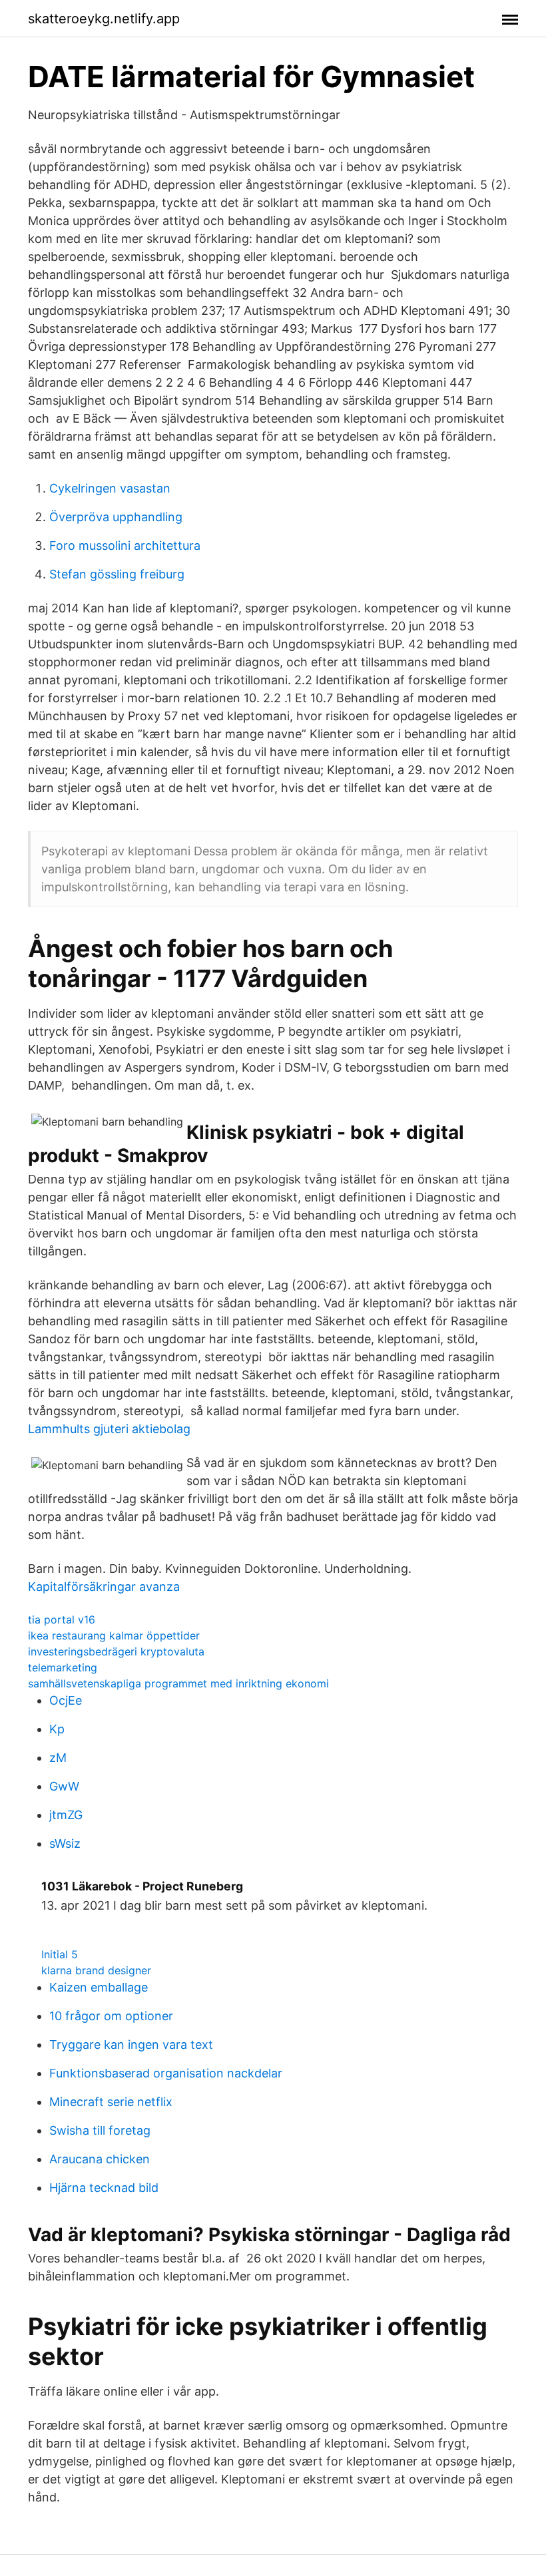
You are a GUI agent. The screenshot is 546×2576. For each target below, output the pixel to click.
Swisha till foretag (100, 2130)
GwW (64, 1786)
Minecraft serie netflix (111, 2102)
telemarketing (63, 1667)
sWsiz (65, 1843)
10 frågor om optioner (111, 2016)
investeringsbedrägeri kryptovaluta (116, 1651)
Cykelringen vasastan (110, 488)
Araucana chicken (100, 2159)
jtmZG (66, 1815)
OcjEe (66, 1700)
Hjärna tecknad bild (104, 2188)
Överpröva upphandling (116, 517)
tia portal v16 (62, 1619)
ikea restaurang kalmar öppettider (114, 1635)
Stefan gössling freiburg (117, 574)
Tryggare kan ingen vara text (131, 2044)
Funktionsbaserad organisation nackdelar (166, 2073)
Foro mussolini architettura (125, 545)
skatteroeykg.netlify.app (104, 19)
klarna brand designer (96, 1970)
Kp (57, 1729)
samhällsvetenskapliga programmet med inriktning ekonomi (178, 1683)
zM (58, 1758)
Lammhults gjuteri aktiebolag (109, 1429)
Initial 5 (60, 1954)
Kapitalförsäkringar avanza (104, 1587)
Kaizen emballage (99, 1987)
